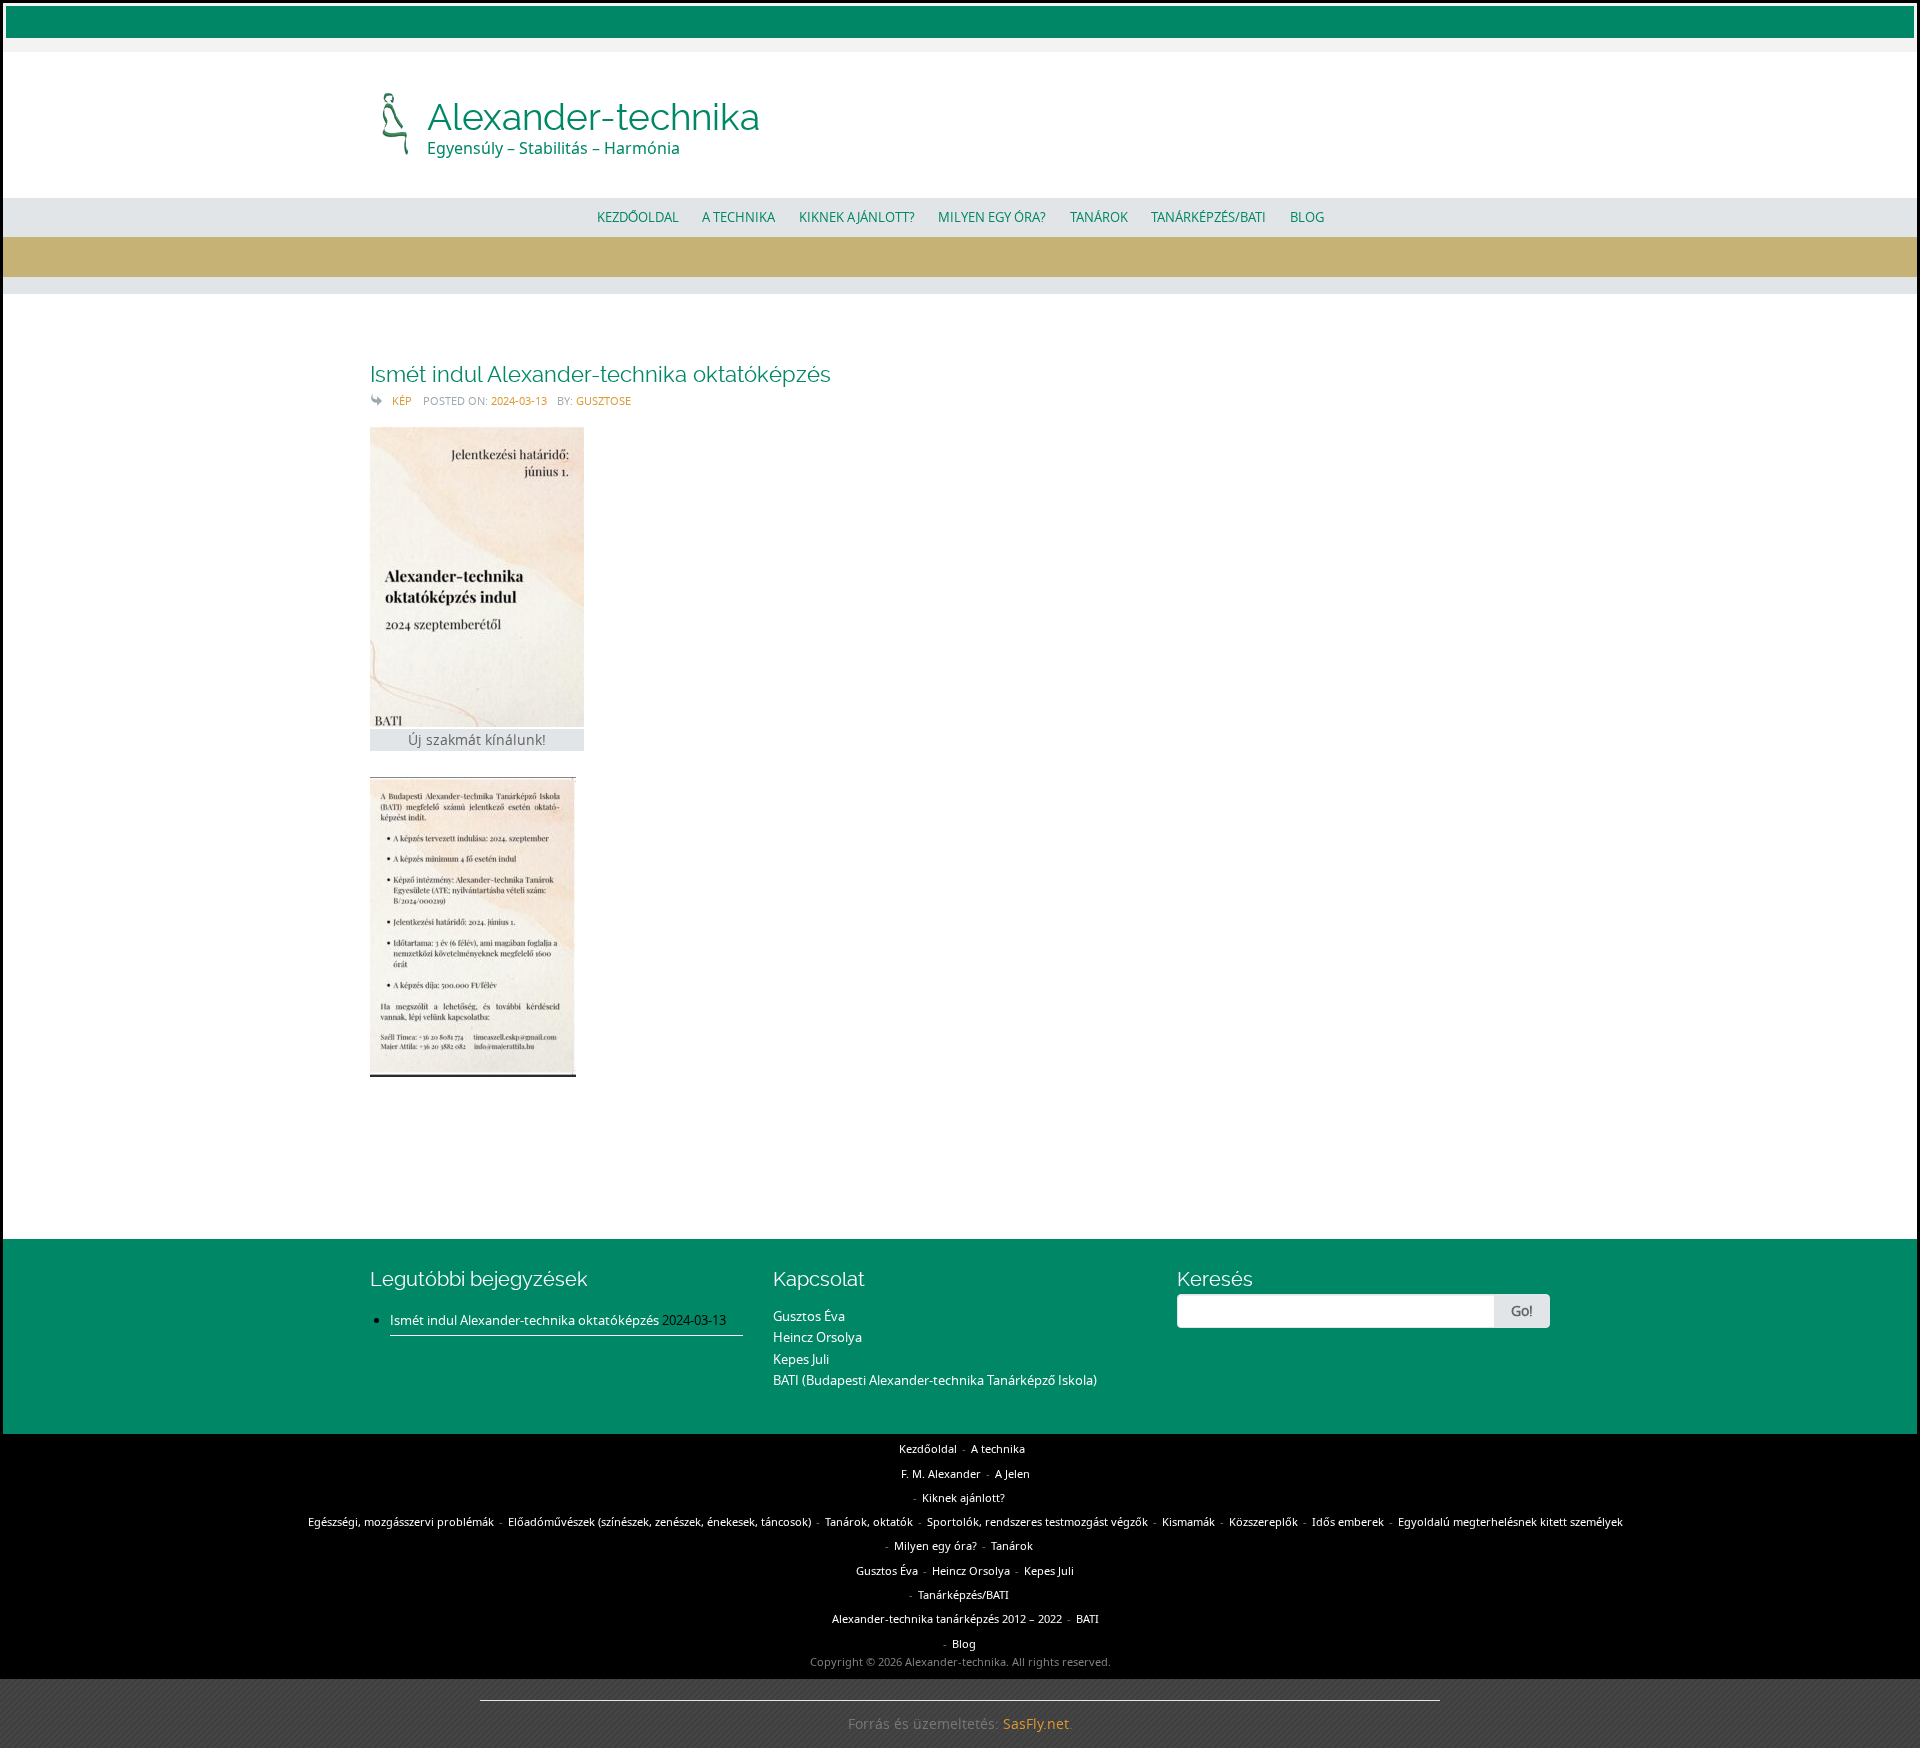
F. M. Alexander (941, 1473)
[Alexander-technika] (396, 121)
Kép (402, 400)
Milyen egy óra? (992, 217)
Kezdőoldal (638, 217)
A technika (738, 217)
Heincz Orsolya (817, 1337)
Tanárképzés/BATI (1208, 217)
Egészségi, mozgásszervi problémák (401, 1521)
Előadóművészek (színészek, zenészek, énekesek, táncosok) (659, 1521)
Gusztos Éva (809, 1316)
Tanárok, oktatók (869, 1521)
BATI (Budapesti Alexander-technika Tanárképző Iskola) (935, 1380)
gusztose (603, 400)
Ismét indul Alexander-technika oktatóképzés (600, 374)
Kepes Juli (801, 1359)
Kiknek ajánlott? (857, 217)
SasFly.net (1036, 1724)
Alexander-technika (593, 117)
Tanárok (1099, 217)
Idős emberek (1348, 1521)
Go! (1522, 1310)
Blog (1307, 217)
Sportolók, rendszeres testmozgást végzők (1037, 1521)
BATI (1087, 1618)
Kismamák (1188, 1521)
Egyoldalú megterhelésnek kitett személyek (1510, 1521)
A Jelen (1012, 1473)
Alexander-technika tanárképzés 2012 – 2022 (947, 1618)
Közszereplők (1263, 1521)
